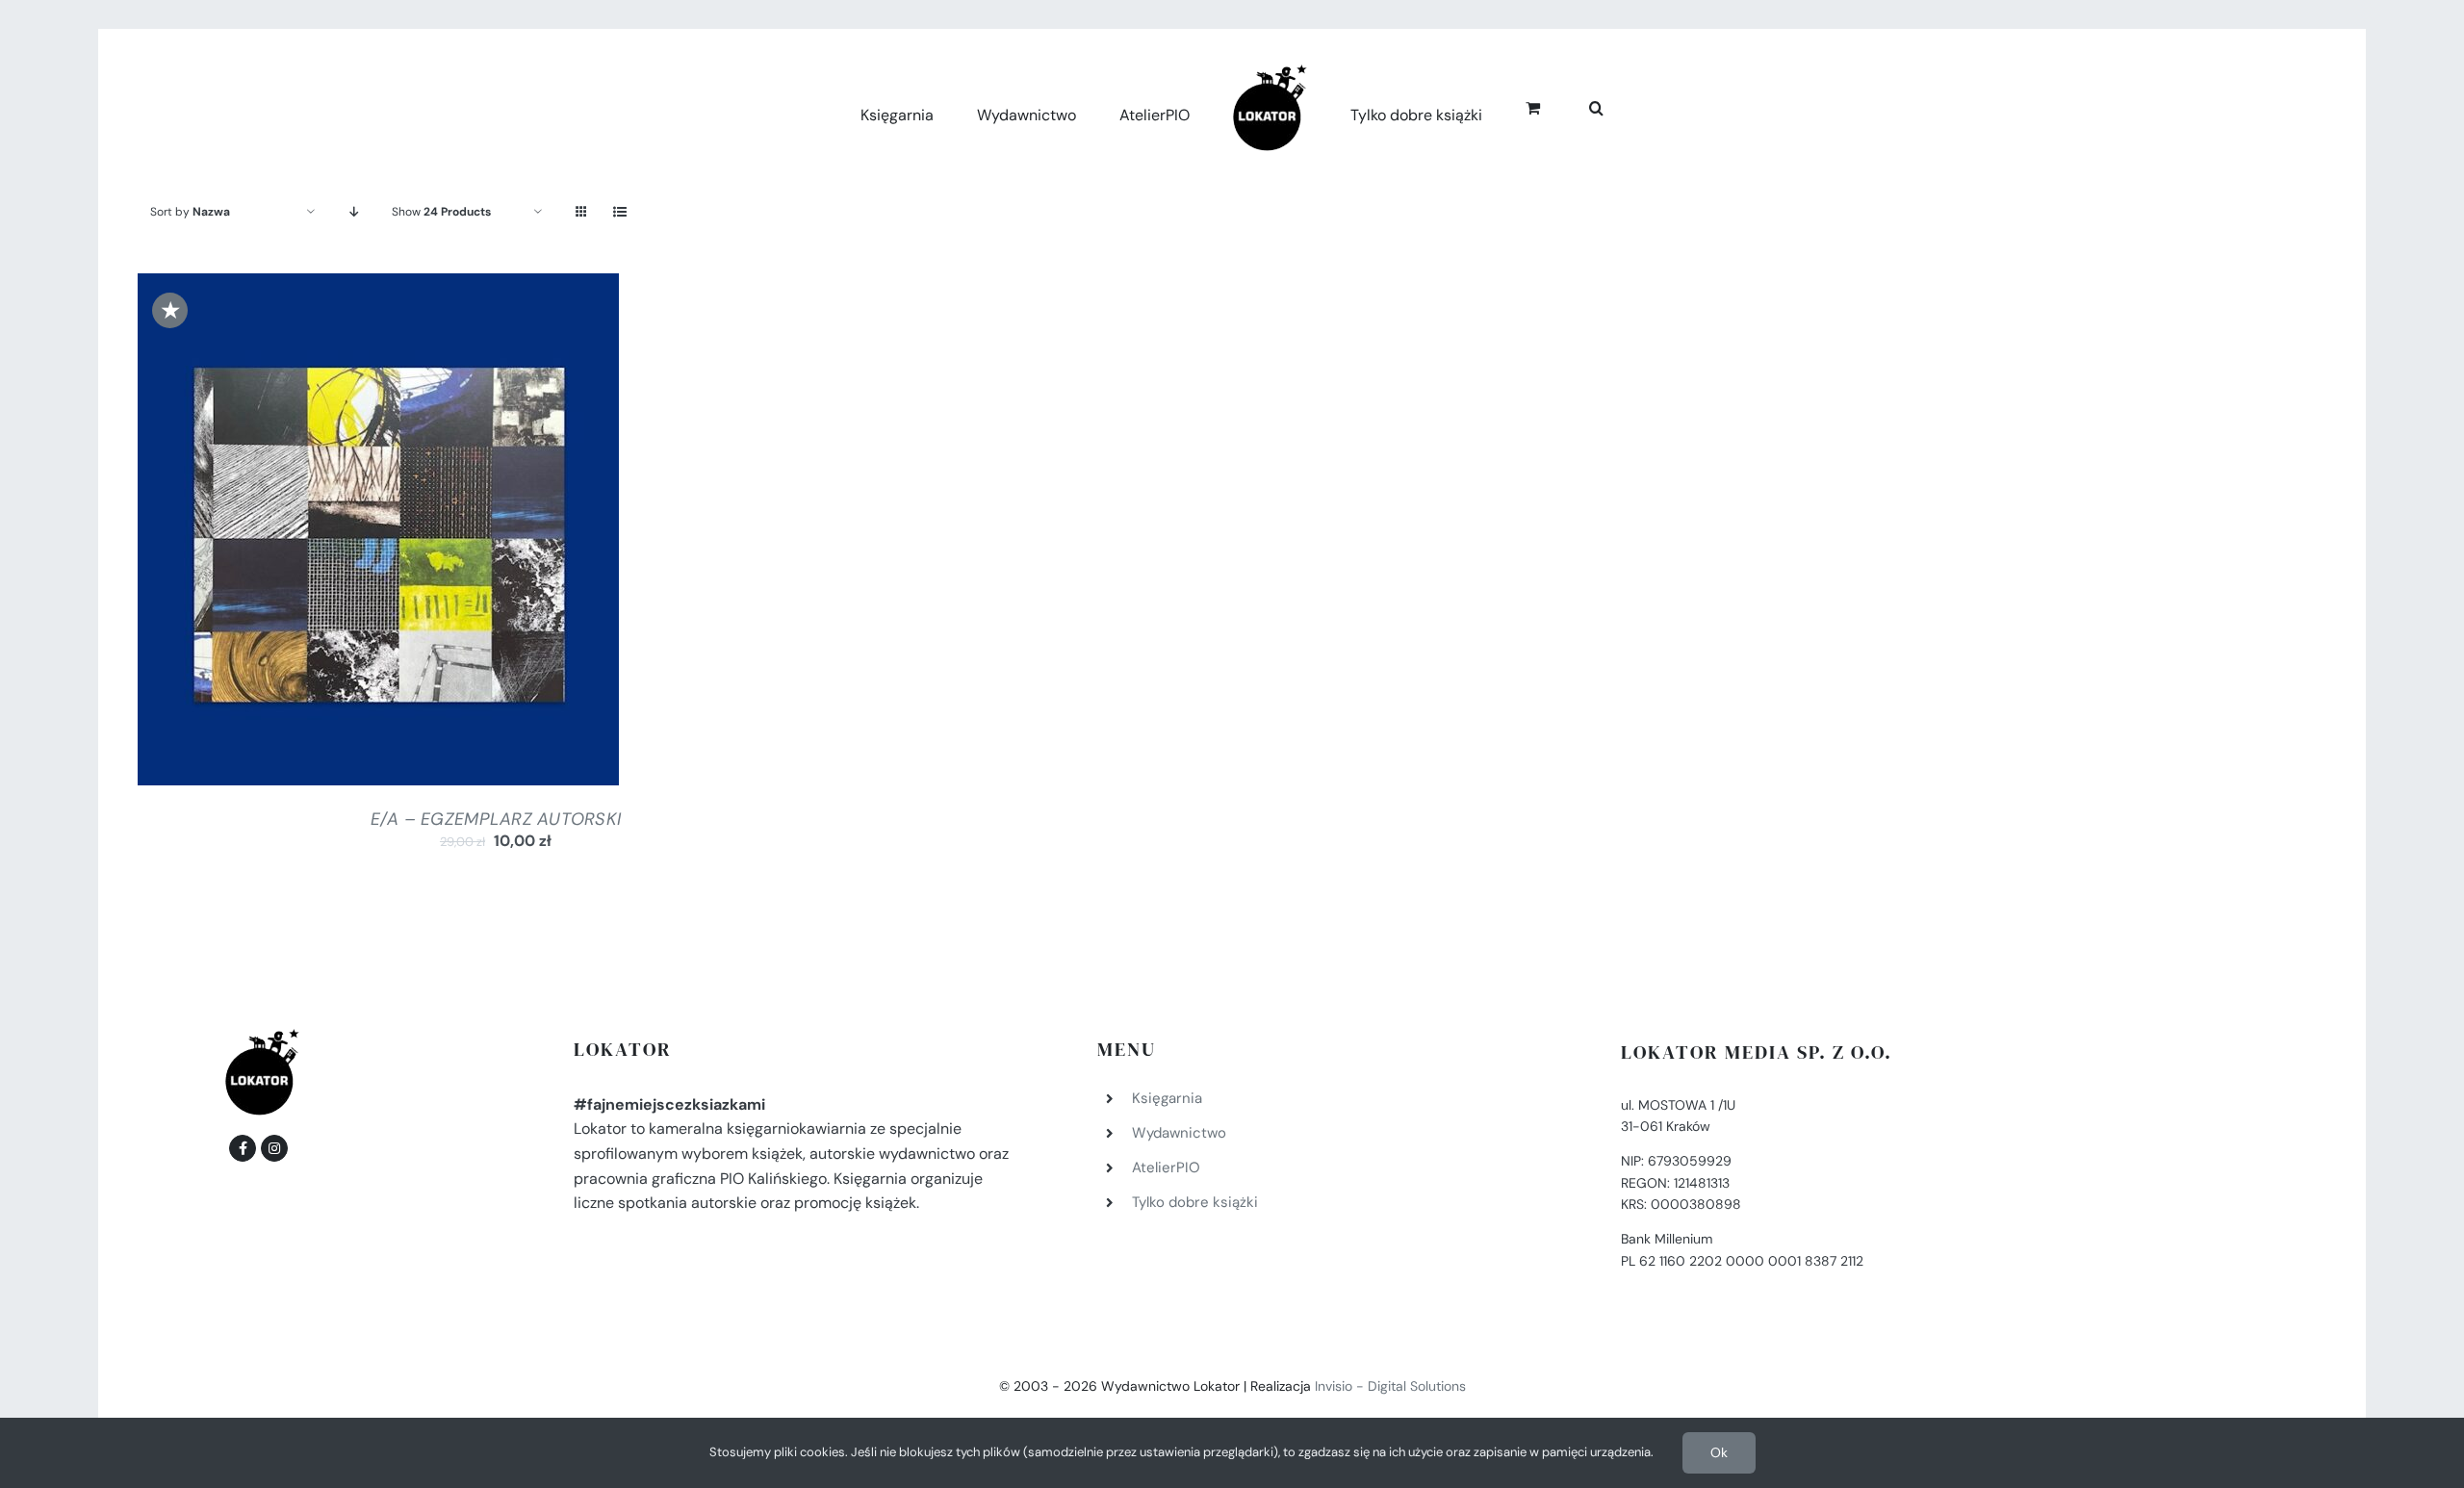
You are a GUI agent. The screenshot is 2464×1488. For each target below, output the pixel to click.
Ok (1719, 1452)
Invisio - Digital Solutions (1390, 1386)
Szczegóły (455, 534)
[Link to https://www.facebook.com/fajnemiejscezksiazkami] (243, 1148)
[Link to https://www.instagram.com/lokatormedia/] (274, 1148)
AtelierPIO (1166, 1167)
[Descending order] (354, 212)
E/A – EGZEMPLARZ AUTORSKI (496, 819)
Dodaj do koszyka (326, 534)
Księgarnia (1167, 1098)
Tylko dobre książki (1195, 1202)
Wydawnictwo (1179, 1133)
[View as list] (619, 212)
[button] (1575, 105)
